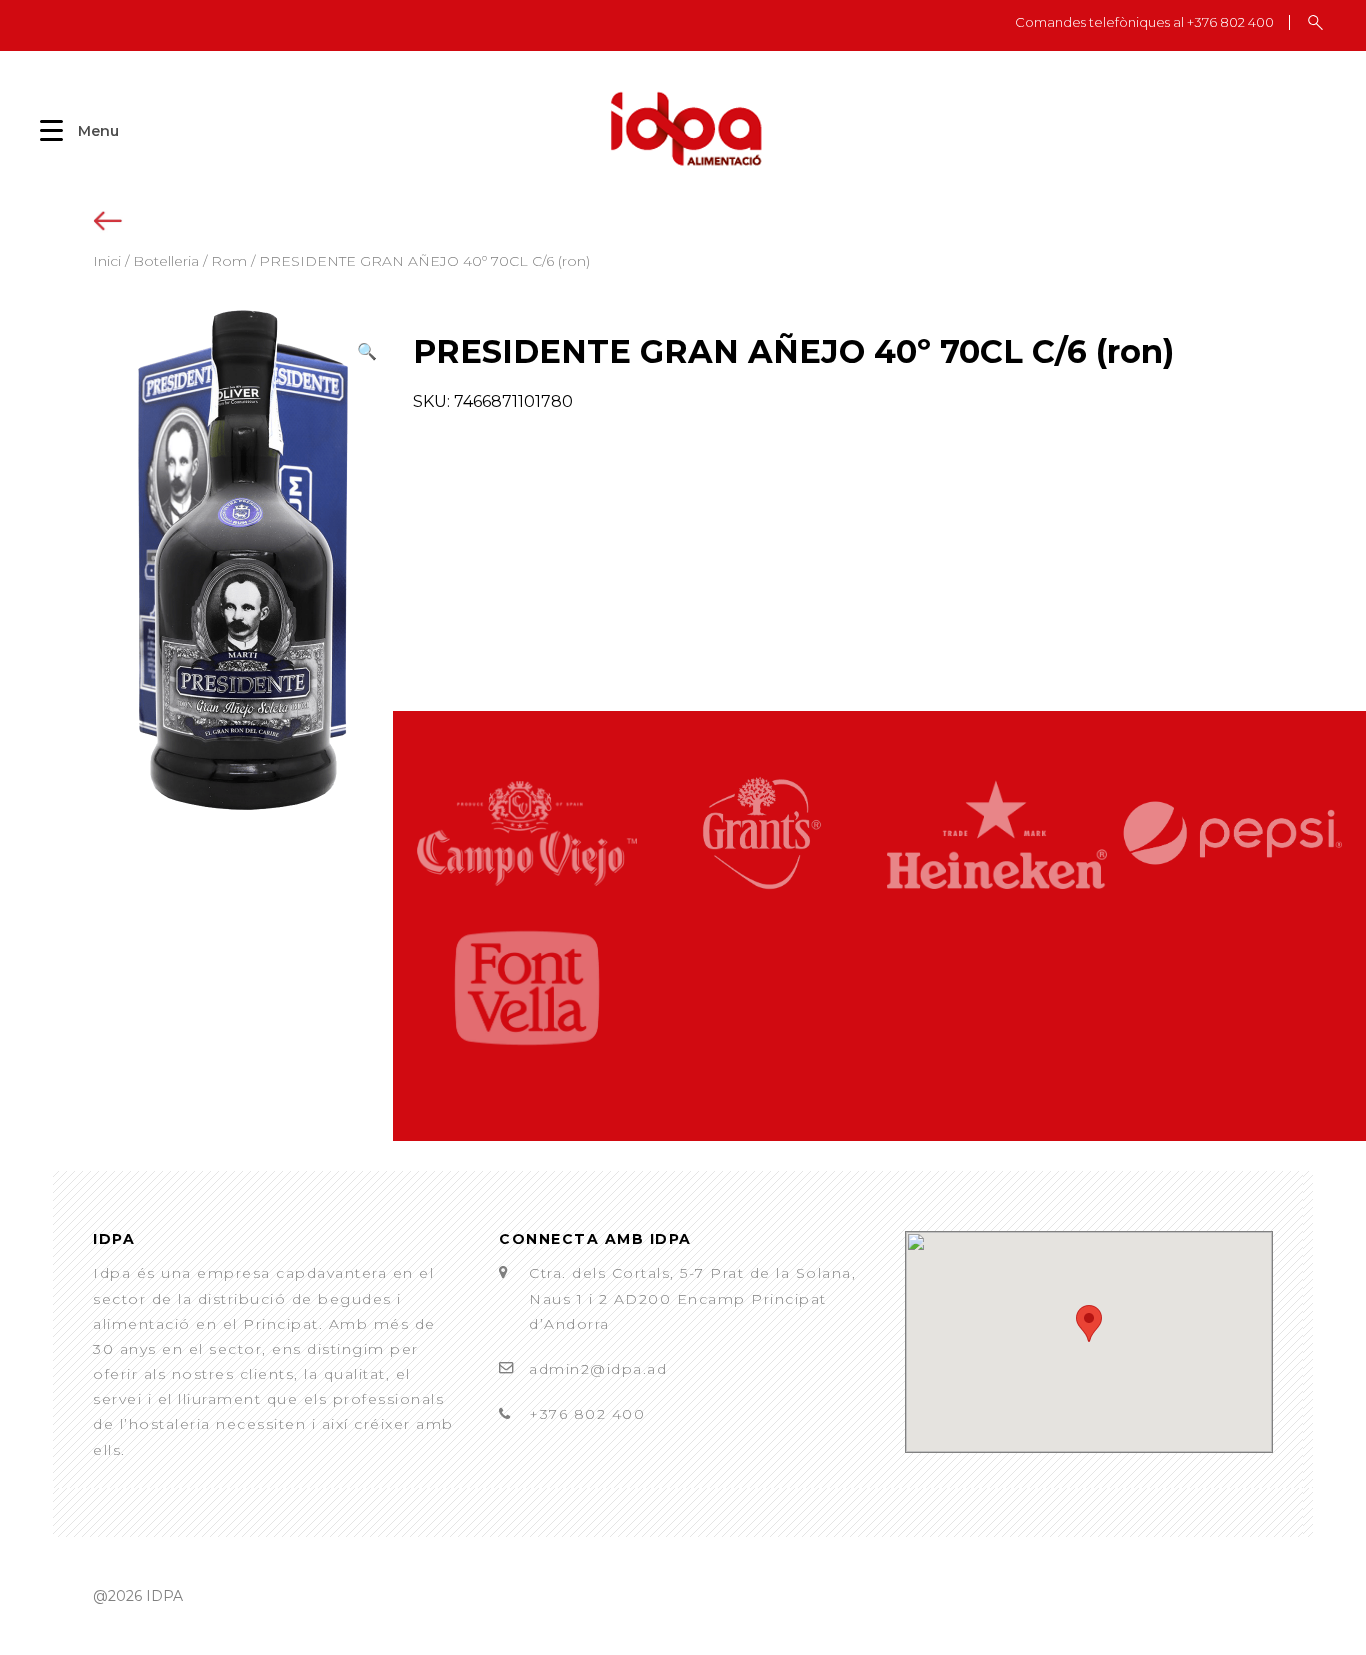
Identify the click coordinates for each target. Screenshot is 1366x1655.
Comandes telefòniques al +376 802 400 (1144, 22)
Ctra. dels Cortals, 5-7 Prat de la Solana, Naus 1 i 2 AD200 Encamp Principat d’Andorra (692, 1298)
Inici (107, 261)
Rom (229, 261)
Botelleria (166, 261)
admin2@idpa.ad (598, 1369)
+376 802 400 (587, 1414)
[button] (367, 351)
